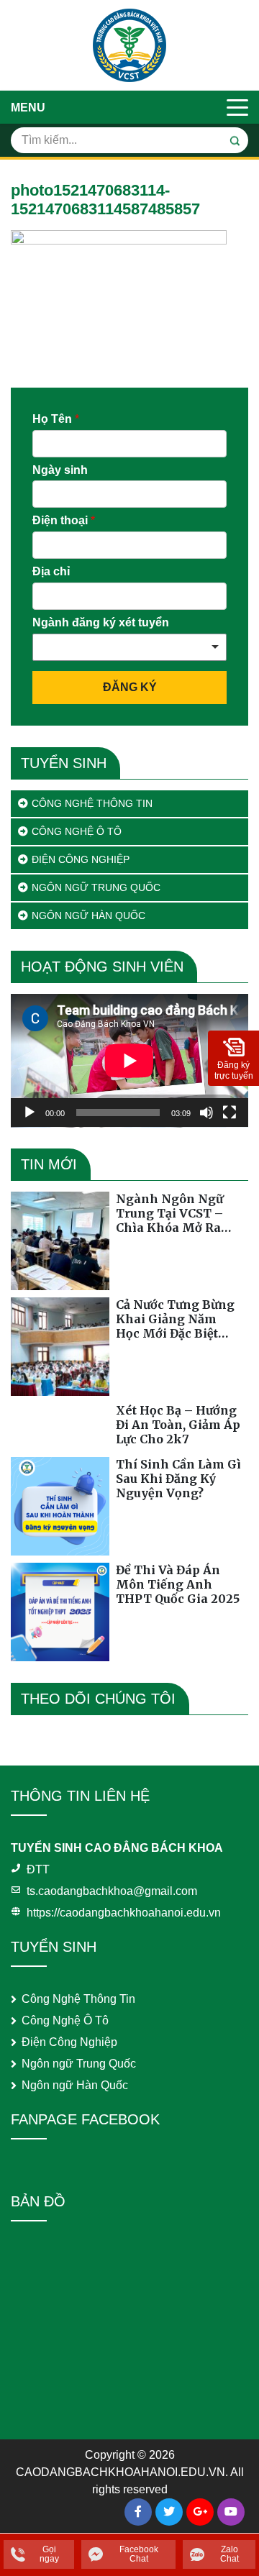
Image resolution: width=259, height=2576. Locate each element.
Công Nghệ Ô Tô (77, 831)
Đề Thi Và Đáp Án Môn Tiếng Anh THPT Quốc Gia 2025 (178, 1584)
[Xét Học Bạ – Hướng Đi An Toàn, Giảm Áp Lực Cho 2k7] (60, 1426)
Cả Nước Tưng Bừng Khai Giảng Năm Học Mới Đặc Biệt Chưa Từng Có (175, 1319)
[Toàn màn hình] (230, 1113)
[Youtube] (231, 2512)
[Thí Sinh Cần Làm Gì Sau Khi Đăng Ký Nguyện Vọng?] (60, 1506)
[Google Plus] (200, 2512)
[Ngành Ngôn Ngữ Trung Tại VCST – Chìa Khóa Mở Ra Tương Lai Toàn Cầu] (60, 1241)
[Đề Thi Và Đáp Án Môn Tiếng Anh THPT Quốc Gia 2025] (60, 1612)
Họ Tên (56, 419)
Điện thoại (64, 520)
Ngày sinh (60, 470)
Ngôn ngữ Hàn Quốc (88, 915)
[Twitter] (169, 2512)
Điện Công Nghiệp (81, 859)
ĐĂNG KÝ (130, 687)
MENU (28, 108)
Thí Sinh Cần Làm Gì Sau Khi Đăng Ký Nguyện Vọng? (178, 1479)
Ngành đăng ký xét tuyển (101, 622)
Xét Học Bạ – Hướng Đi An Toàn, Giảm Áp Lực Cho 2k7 (178, 1425)
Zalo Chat (230, 2554)
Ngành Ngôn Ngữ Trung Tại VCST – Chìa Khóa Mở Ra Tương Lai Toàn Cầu (176, 1213)
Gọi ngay (49, 2554)
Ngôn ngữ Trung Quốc (96, 887)
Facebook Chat (139, 2554)
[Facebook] (138, 2512)
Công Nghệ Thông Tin (92, 803)
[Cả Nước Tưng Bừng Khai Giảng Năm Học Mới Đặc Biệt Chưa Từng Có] (60, 1347)
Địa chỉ (51, 571)
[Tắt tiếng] (206, 1113)
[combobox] (129, 647)
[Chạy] (29, 1113)
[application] (129, 1061)
